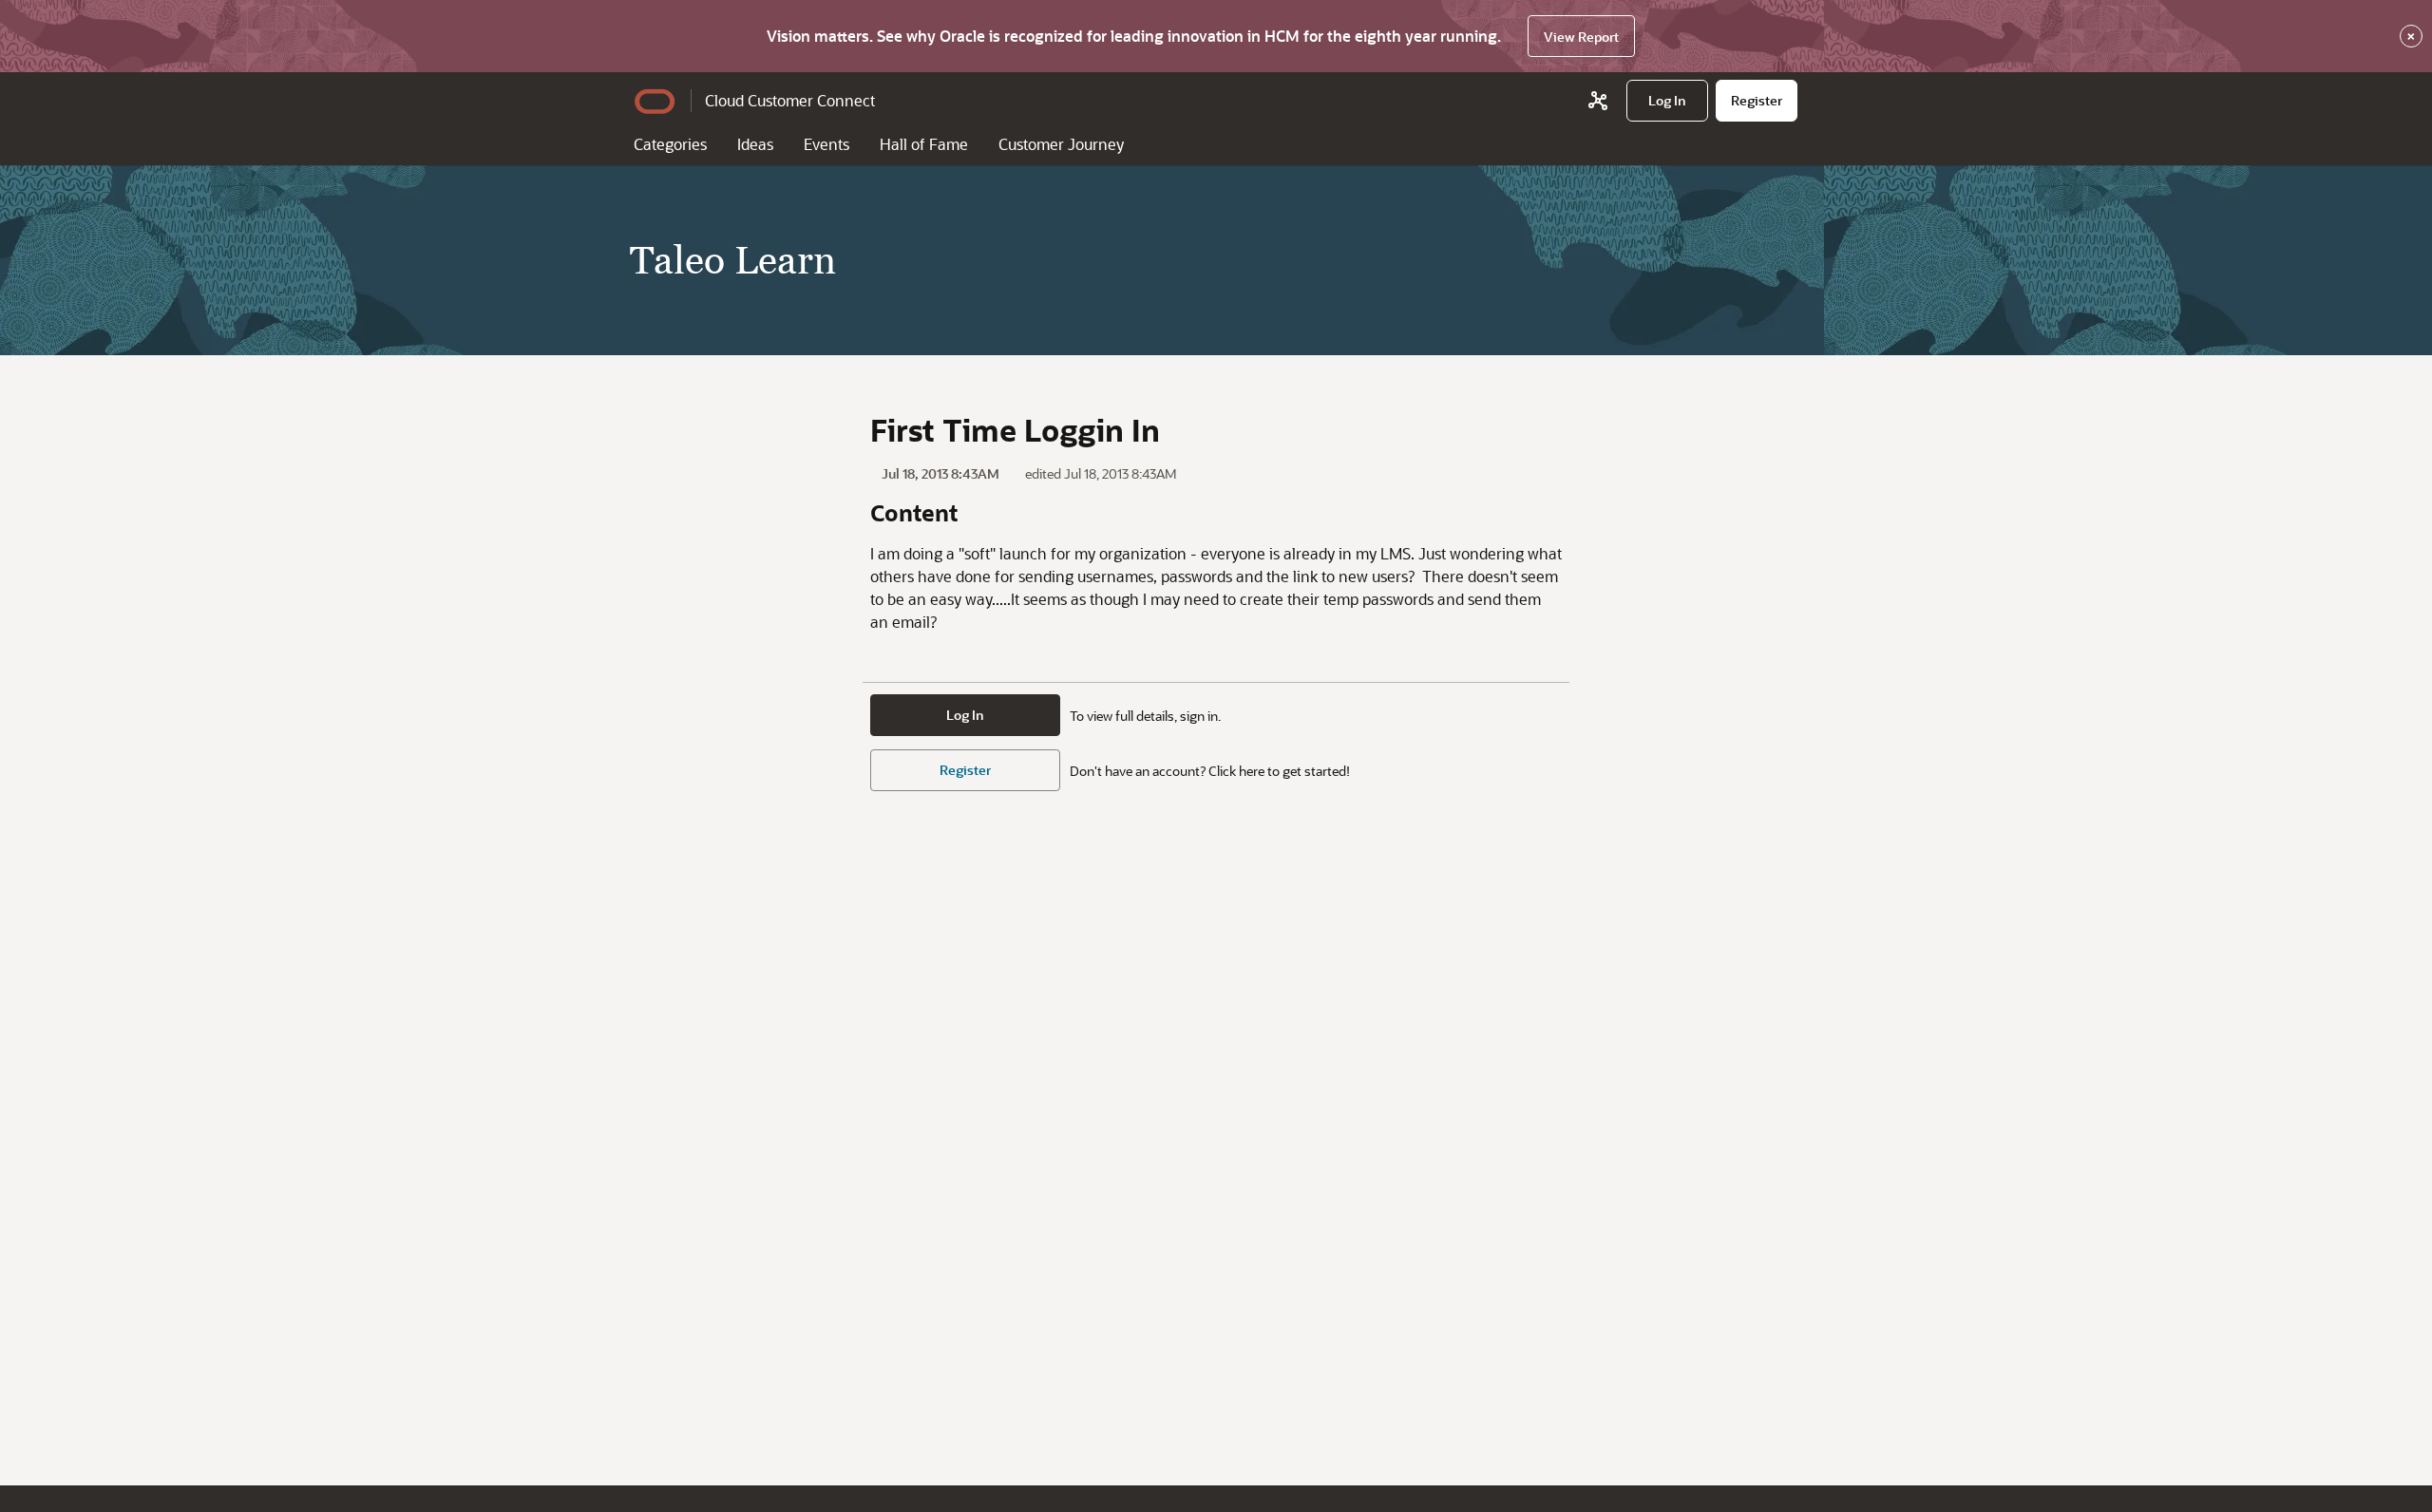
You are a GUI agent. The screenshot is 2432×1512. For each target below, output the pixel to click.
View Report (1581, 37)
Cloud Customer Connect (790, 100)
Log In (965, 715)
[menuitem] (1667, 101)
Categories (670, 144)
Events (826, 144)
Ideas (755, 144)
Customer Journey (1061, 144)
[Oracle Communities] (1598, 101)
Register (965, 770)
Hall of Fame (924, 144)
